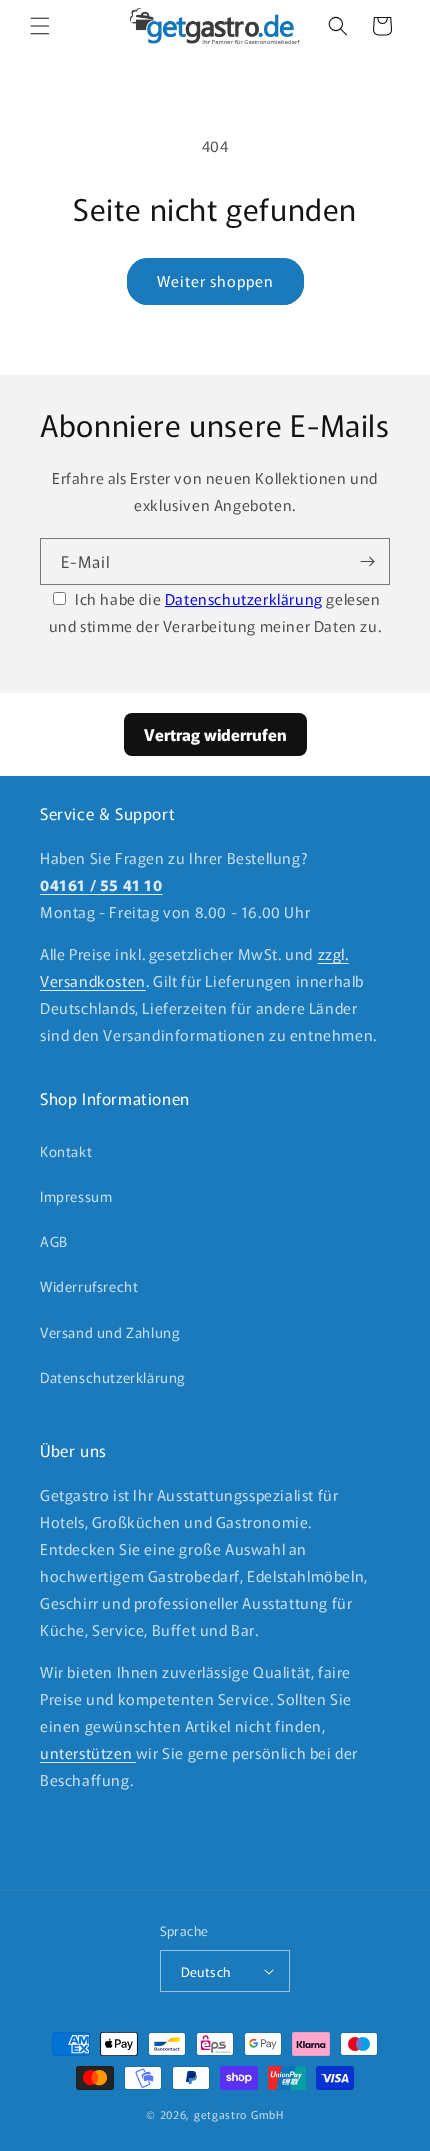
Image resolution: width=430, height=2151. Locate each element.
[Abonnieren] (367, 561)
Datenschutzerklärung (244, 598)
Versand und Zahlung (110, 1332)
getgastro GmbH (239, 2114)
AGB (54, 1241)
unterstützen (88, 1752)
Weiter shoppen (215, 280)
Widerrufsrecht (89, 1286)
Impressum (76, 1196)
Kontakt (66, 1151)
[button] (40, 26)
